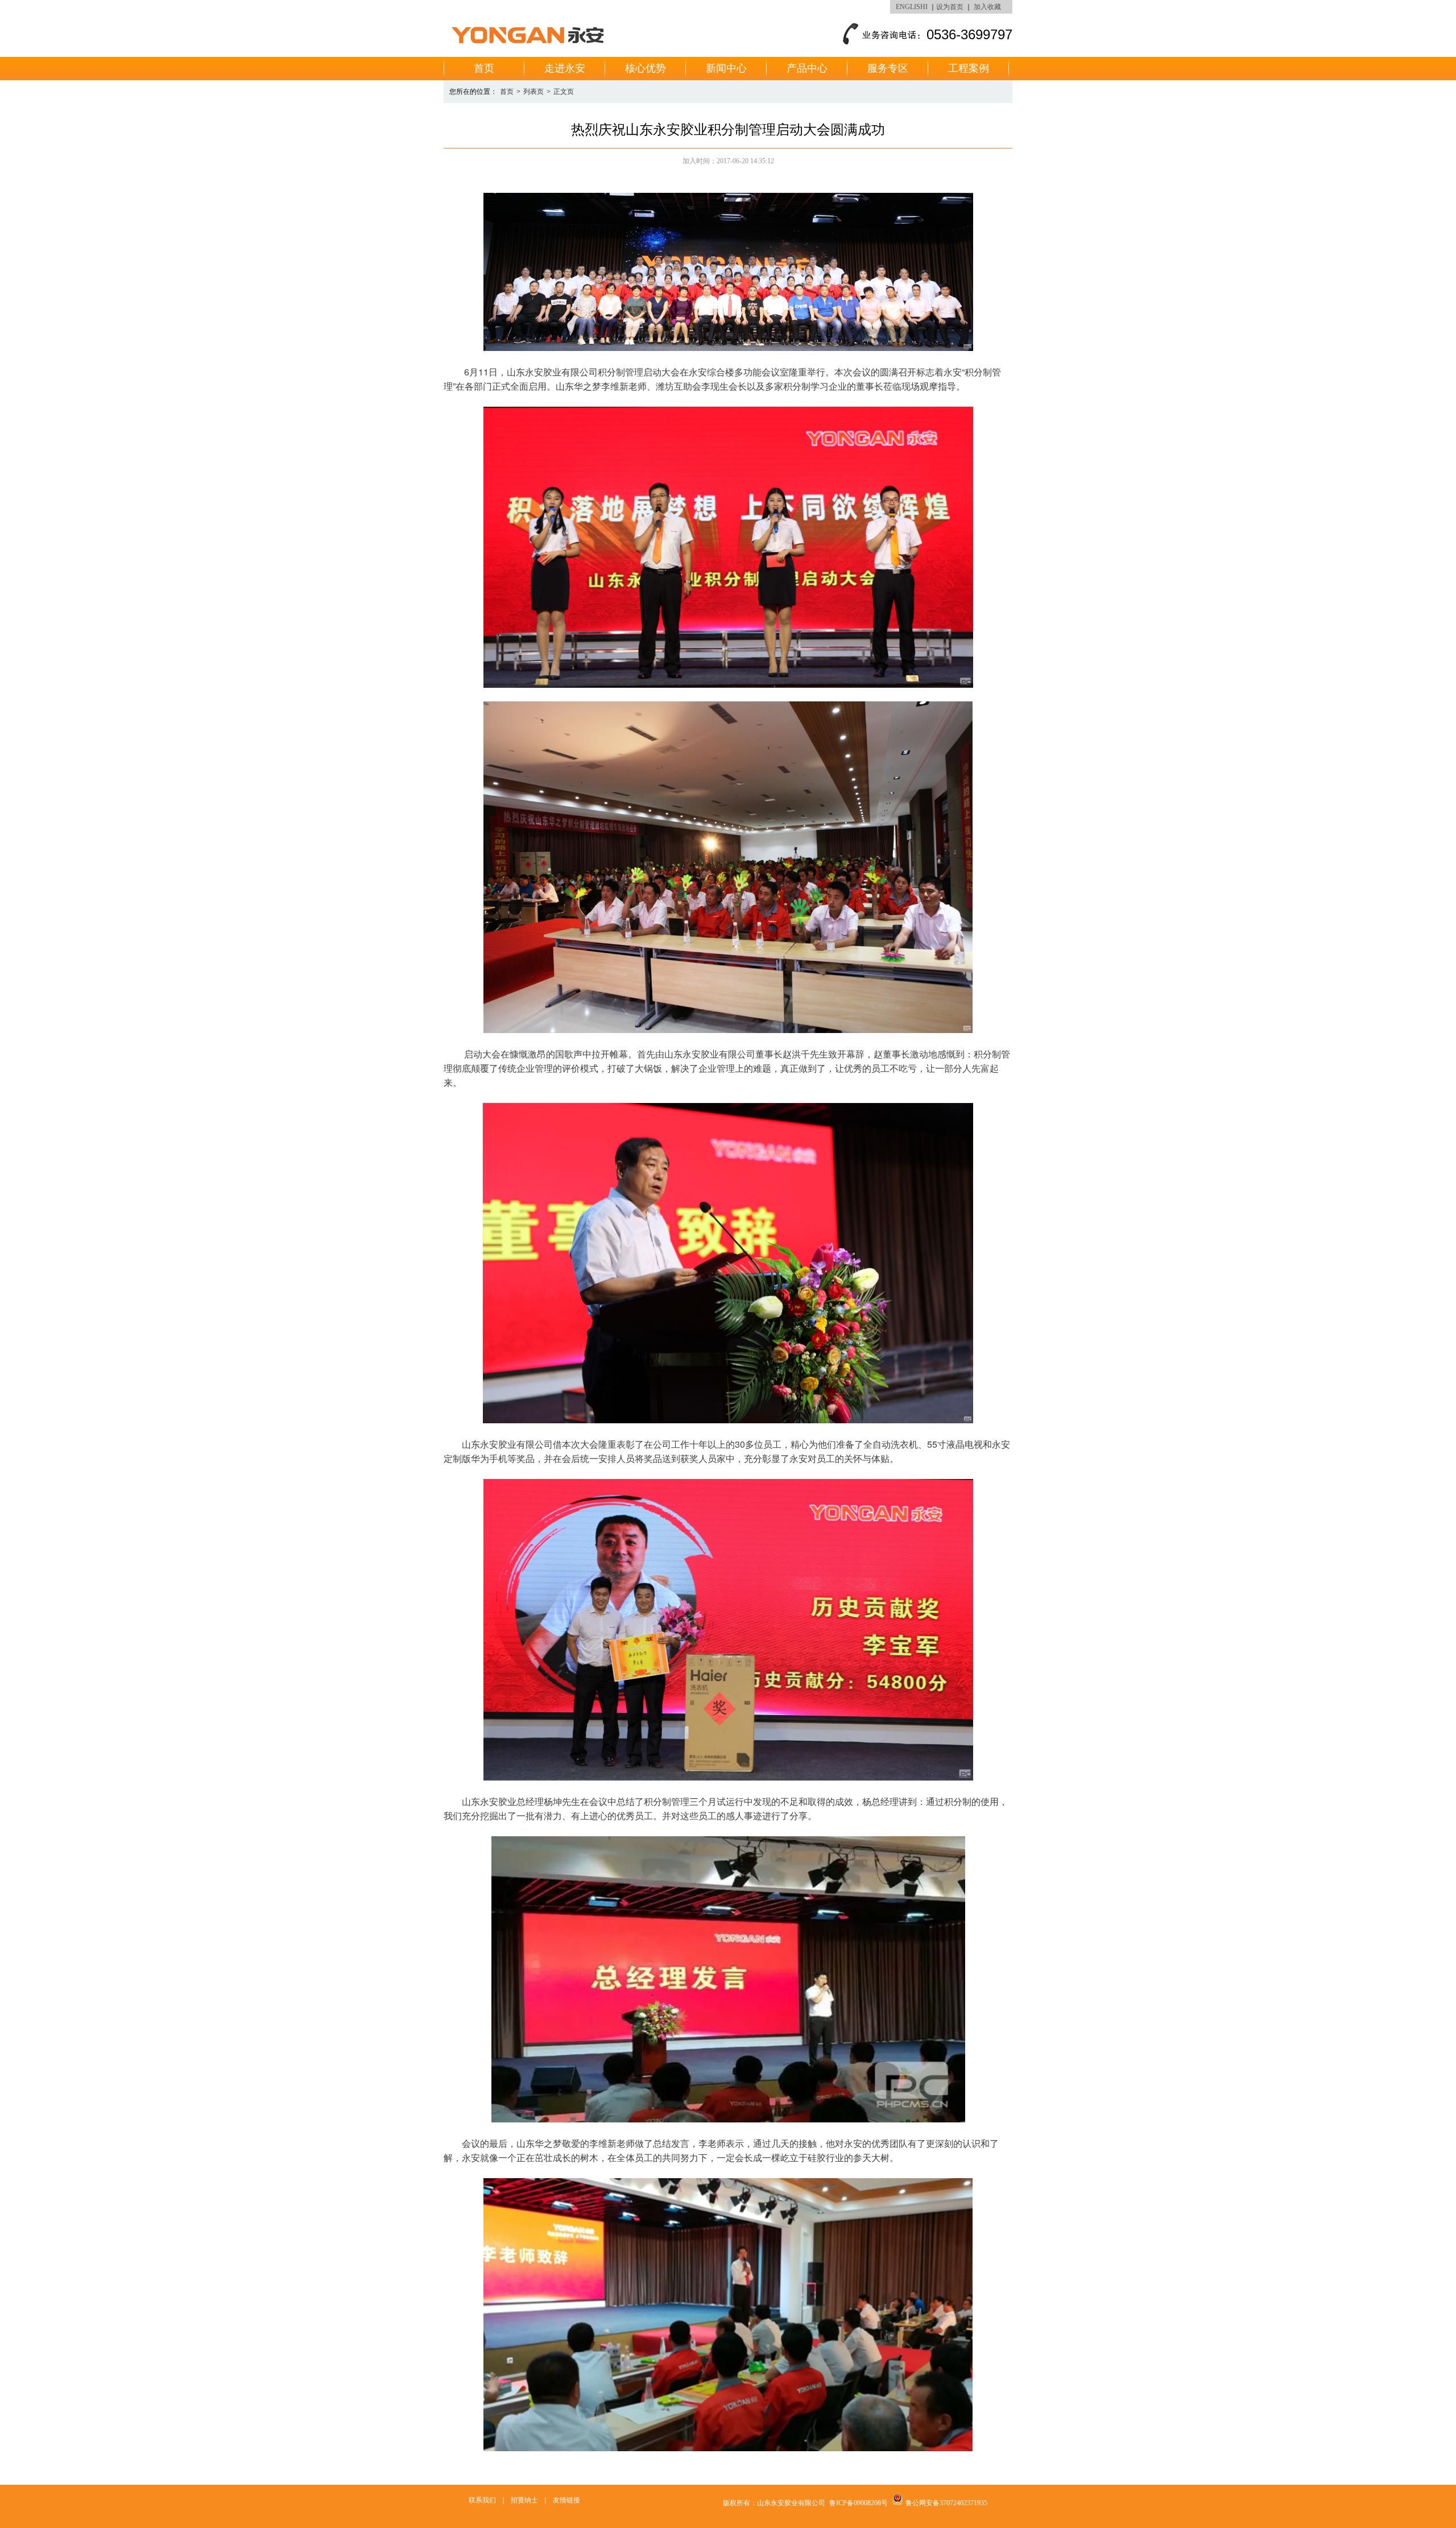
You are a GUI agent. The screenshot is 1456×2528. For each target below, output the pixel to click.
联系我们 (482, 2500)
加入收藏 (987, 7)
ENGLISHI (912, 7)
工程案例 (969, 68)
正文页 (564, 92)
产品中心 (807, 68)
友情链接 (566, 2500)
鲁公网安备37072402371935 (946, 2503)
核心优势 (646, 68)
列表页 (533, 92)
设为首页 (950, 7)
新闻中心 (726, 68)
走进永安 (565, 68)
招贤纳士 (524, 2500)
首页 (484, 68)
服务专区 (888, 68)
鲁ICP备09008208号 (859, 2503)
